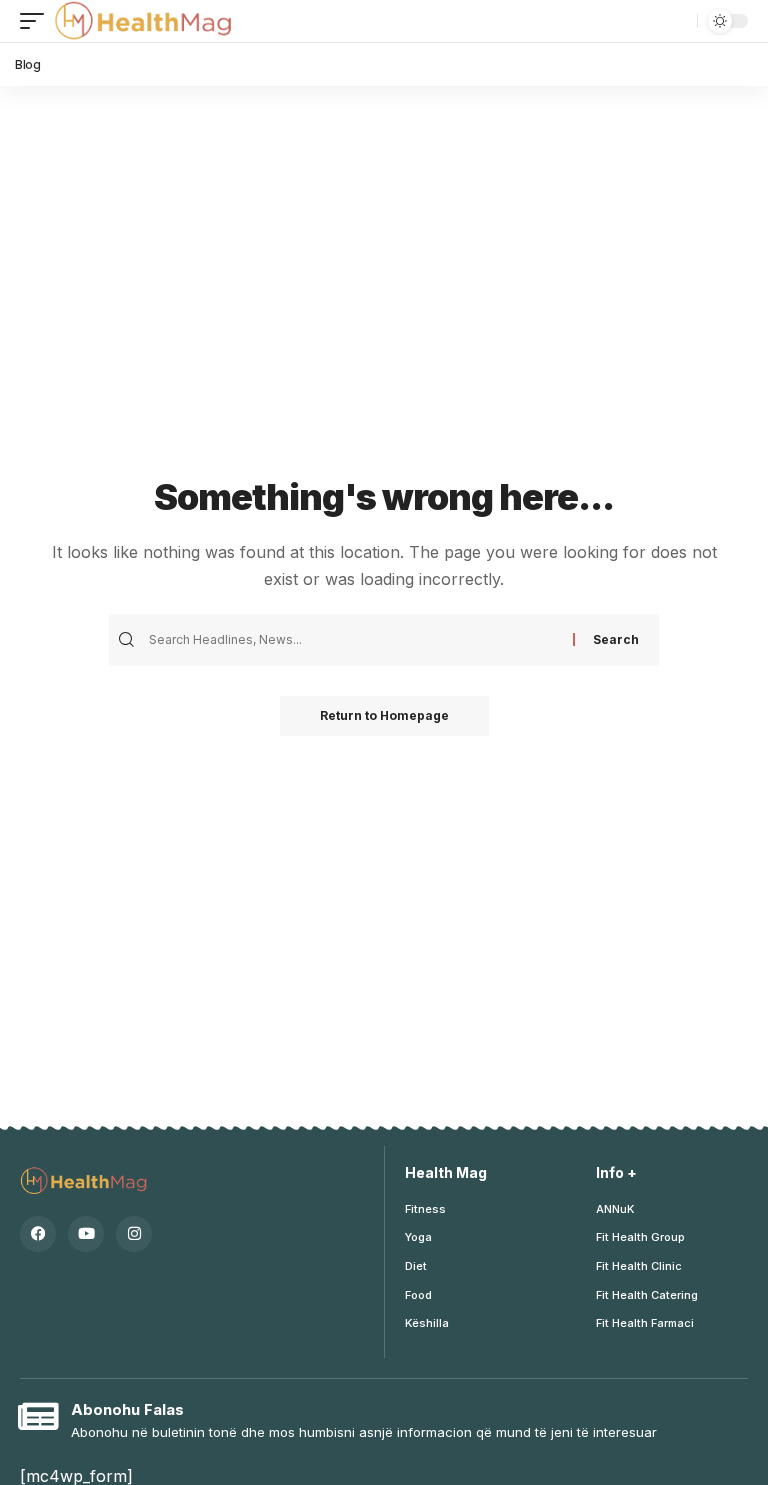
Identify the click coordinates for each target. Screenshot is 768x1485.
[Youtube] (86, 1234)
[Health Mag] (145, 21)
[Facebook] (38, 1234)
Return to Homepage (384, 715)
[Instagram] (134, 1234)
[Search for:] (358, 640)
